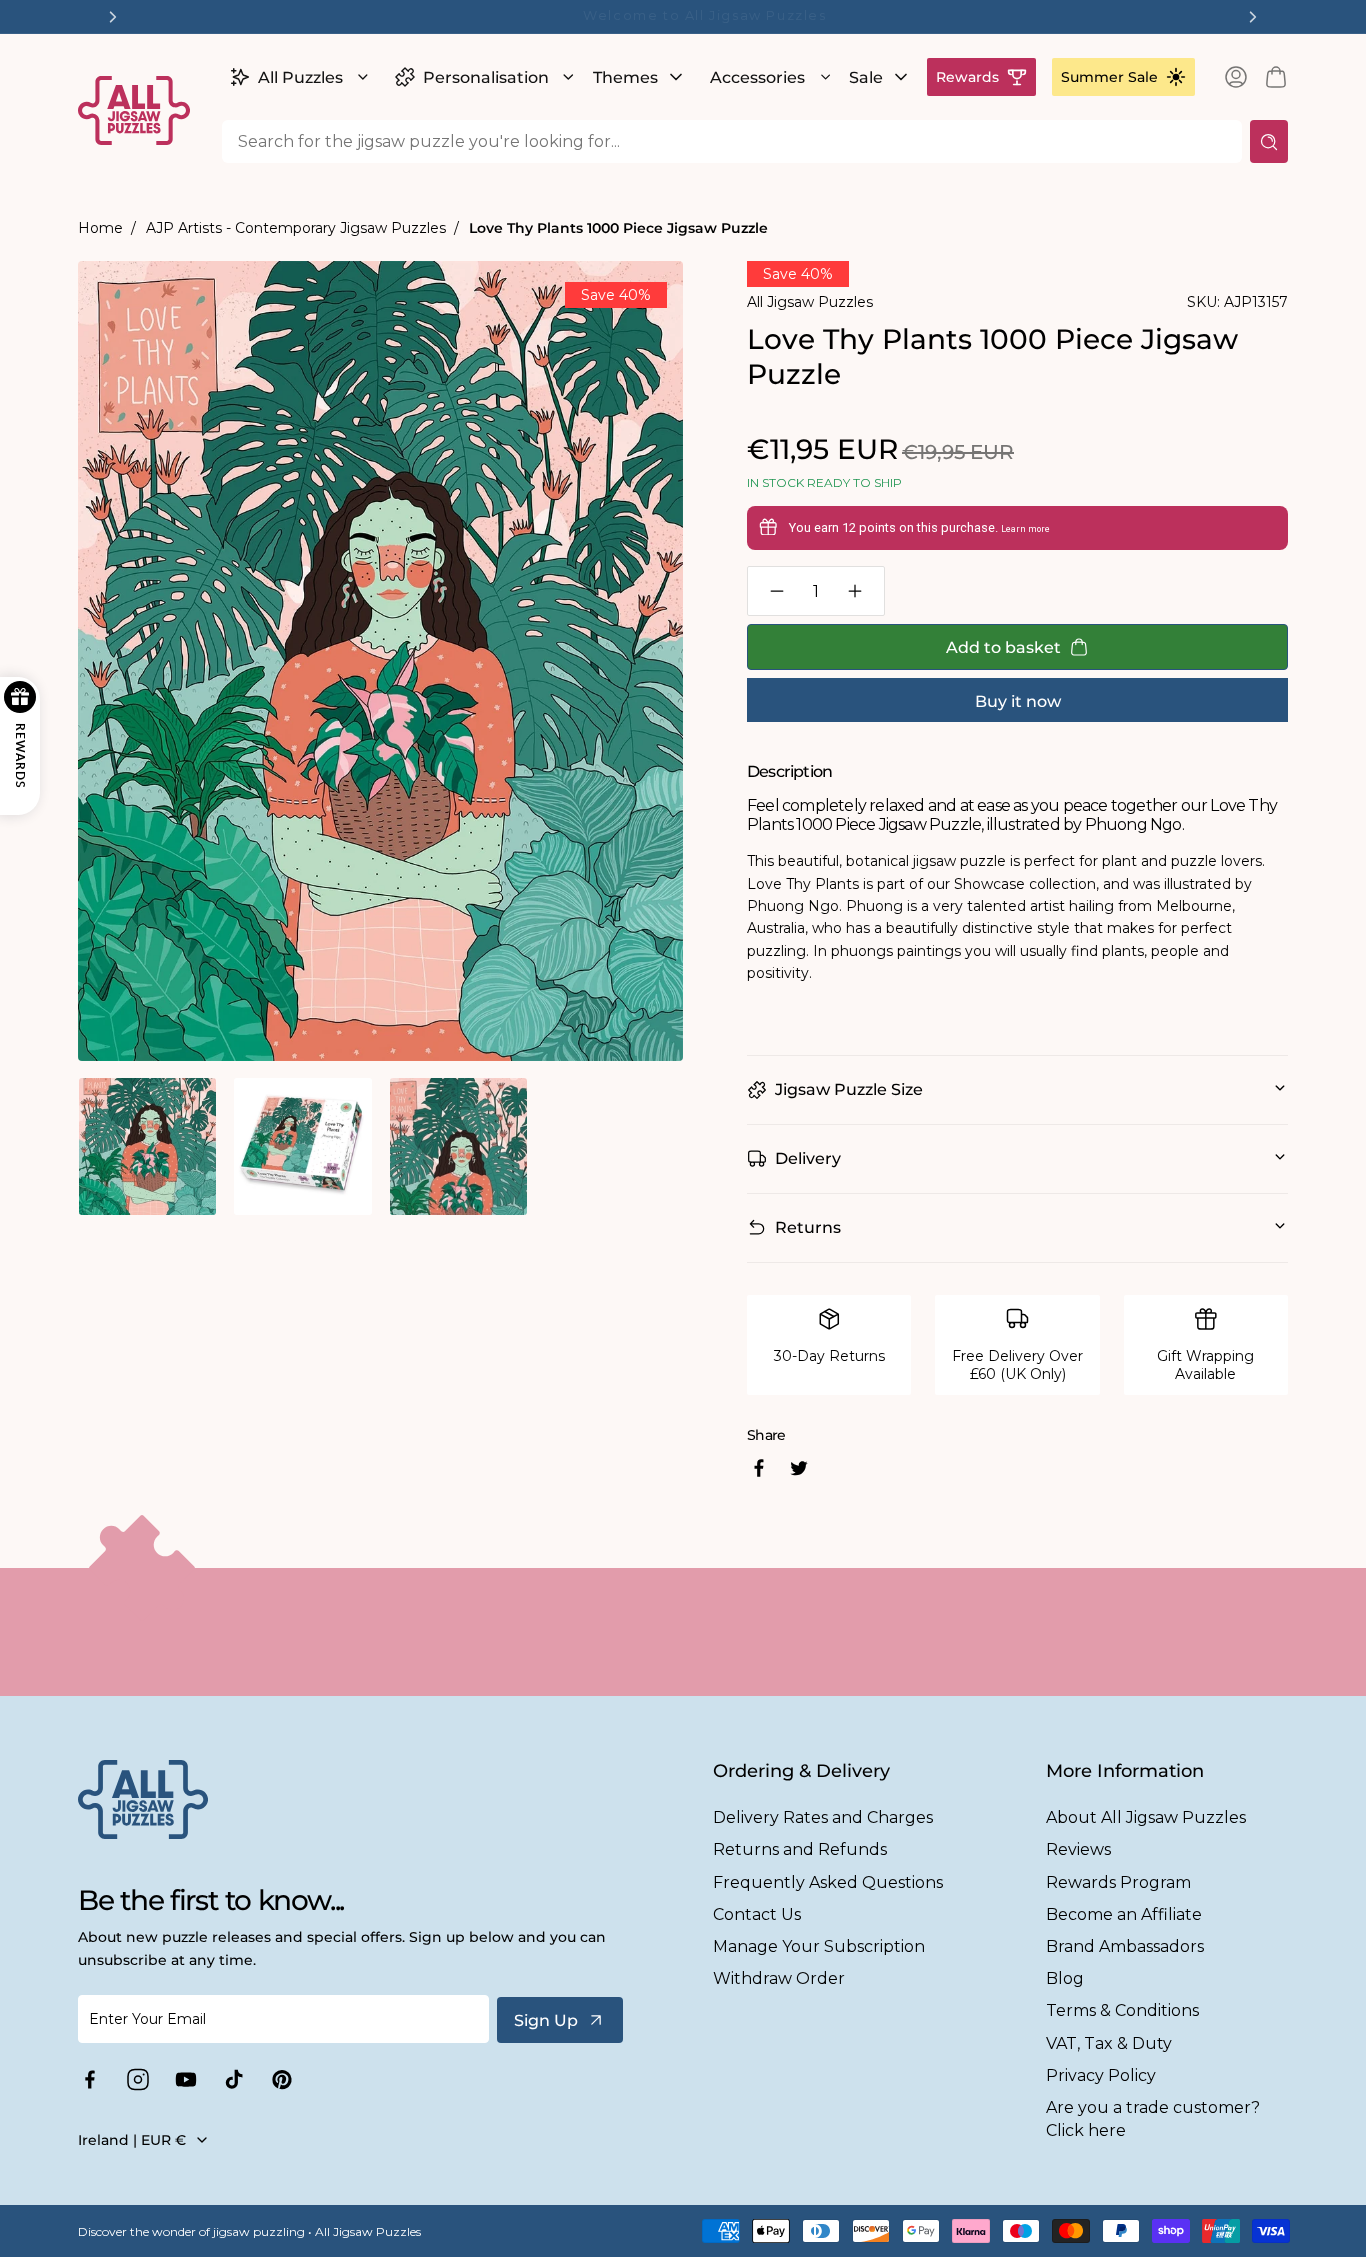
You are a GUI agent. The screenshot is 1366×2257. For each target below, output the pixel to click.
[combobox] (732, 141)
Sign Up (546, 2020)
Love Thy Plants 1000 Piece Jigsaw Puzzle (618, 228)
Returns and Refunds (800, 1849)
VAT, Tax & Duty (1109, 2043)
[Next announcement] (1253, 17)
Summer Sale (1109, 77)
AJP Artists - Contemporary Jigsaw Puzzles (296, 228)
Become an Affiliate (1124, 1914)
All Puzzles (300, 77)
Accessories (757, 77)
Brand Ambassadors (1125, 1946)
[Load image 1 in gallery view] (147, 1146)
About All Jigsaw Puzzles (1146, 1817)
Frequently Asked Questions (828, 1882)
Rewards (967, 77)
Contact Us (757, 1914)
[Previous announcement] (113, 17)
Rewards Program (1118, 1882)
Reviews (1078, 1849)
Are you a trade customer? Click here (1153, 2119)
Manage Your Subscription (819, 1946)
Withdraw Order (779, 1978)
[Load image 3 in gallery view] (458, 1146)
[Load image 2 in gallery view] (302, 1146)
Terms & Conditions (1122, 2010)
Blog (1065, 1978)
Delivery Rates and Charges (823, 1817)
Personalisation (486, 77)
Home (100, 228)
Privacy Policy (1101, 2075)
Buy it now (1018, 701)
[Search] (1269, 141)
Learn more (1025, 529)
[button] (296, 77)
